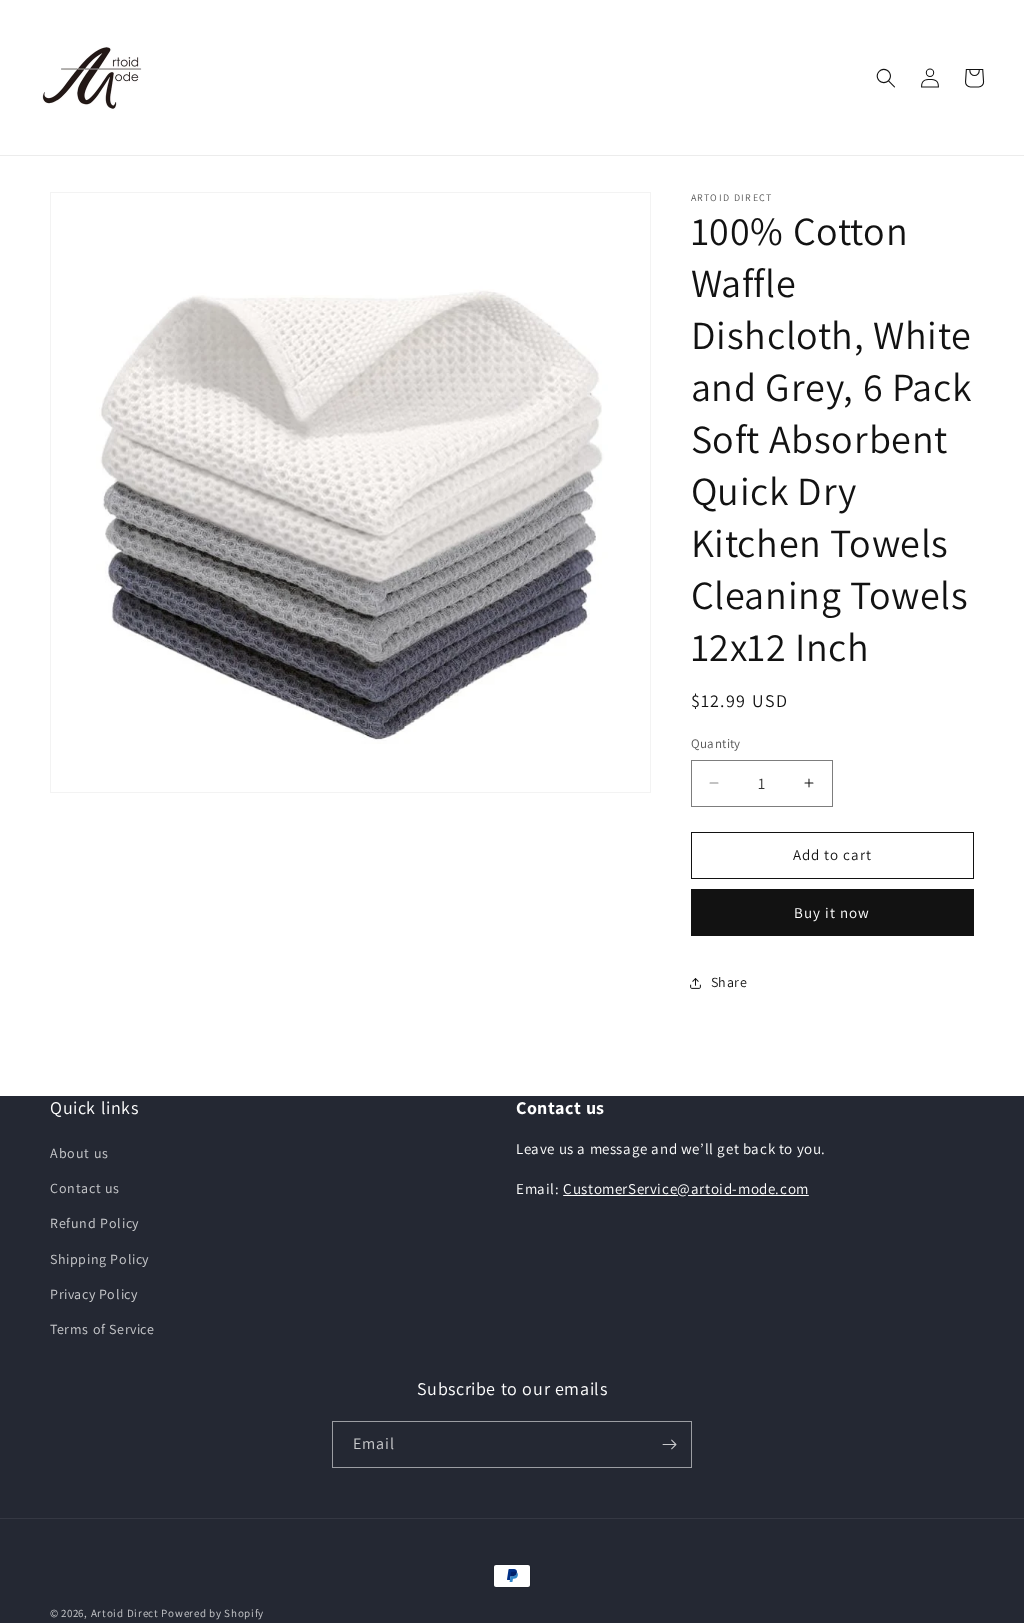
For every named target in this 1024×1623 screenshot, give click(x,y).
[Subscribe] (669, 1444)
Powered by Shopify (212, 1613)
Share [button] (729, 982)
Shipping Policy (99, 1259)
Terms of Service (102, 1329)
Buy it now (832, 912)
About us (79, 1153)
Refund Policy (94, 1223)
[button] (886, 78)
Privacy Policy (93, 1294)
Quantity (716, 743)
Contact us (85, 1188)
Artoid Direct (125, 1613)
